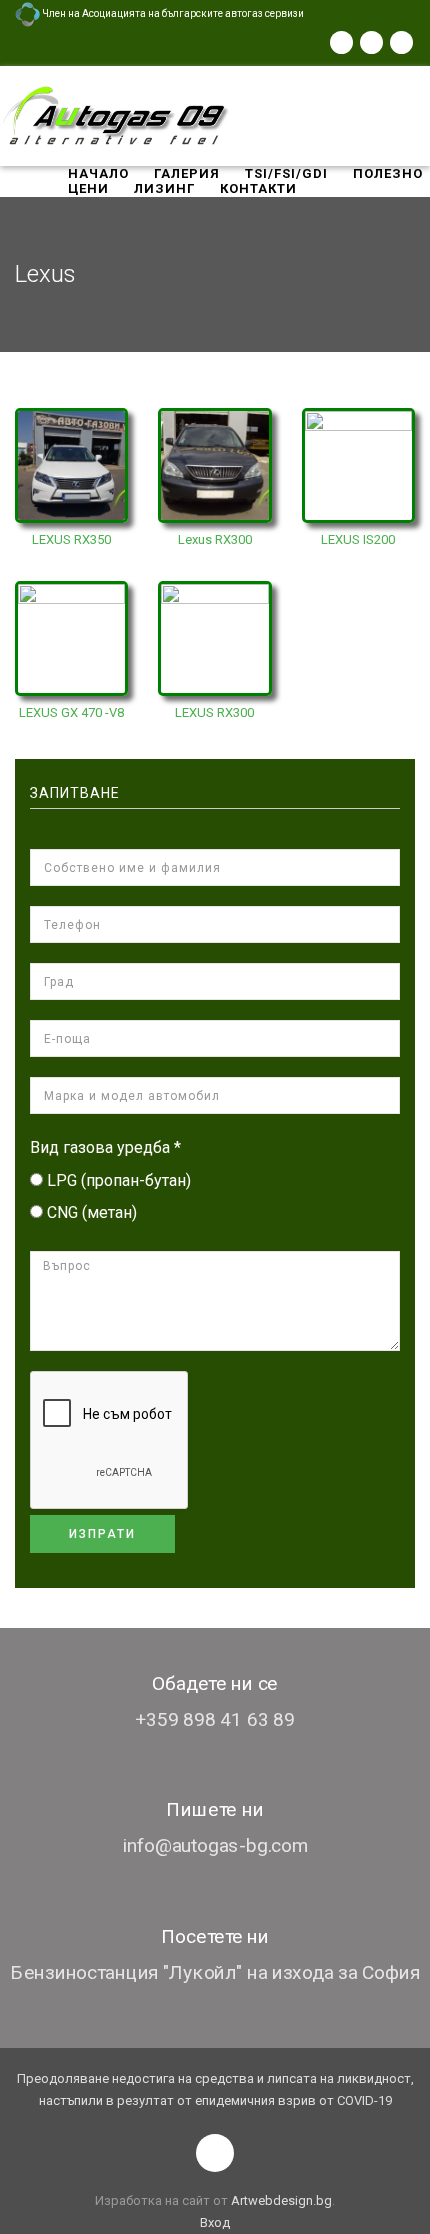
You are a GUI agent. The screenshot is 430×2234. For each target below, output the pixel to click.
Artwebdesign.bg (281, 2200)
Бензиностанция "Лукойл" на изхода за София (214, 1972)
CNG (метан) (92, 1212)
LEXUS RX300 (214, 712)
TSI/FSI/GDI (286, 173)
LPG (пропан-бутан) (119, 1180)
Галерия (187, 173)
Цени (88, 188)
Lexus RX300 (215, 539)
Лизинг (164, 188)
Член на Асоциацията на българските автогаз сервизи (172, 13)
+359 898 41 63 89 (215, 1719)
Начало (98, 173)
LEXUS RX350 (71, 539)
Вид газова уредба (105, 1147)
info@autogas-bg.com (215, 1845)
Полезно (388, 173)
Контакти (258, 188)
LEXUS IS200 (358, 539)
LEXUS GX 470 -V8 (71, 712)
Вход (215, 2222)
